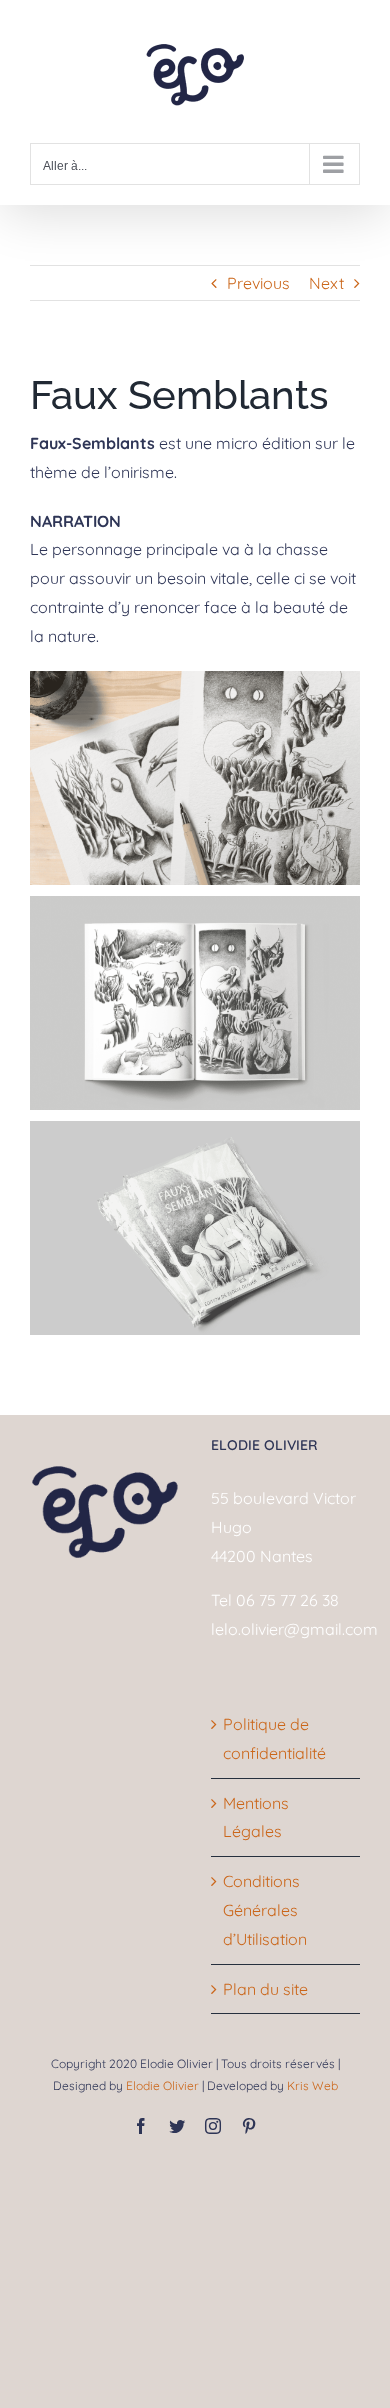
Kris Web (312, 2085)
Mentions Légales (256, 1817)
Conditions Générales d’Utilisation (265, 1910)
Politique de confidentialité (274, 1738)
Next (326, 283)
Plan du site (265, 1989)
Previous (258, 283)
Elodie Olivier (161, 2085)
